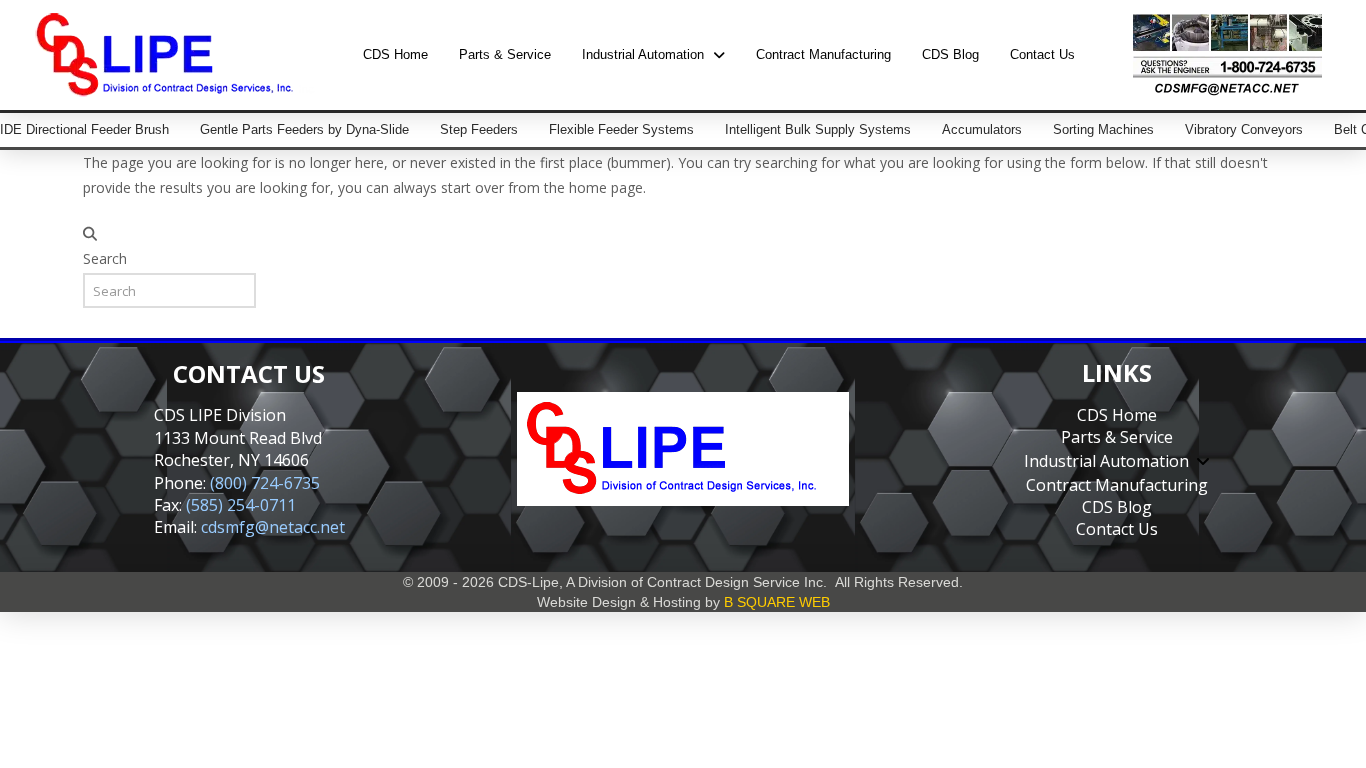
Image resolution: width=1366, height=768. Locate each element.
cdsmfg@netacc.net (273, 527)
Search (105, 258)
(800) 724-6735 (265, 483)
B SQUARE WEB (777, 602)
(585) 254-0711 (241, 505)
